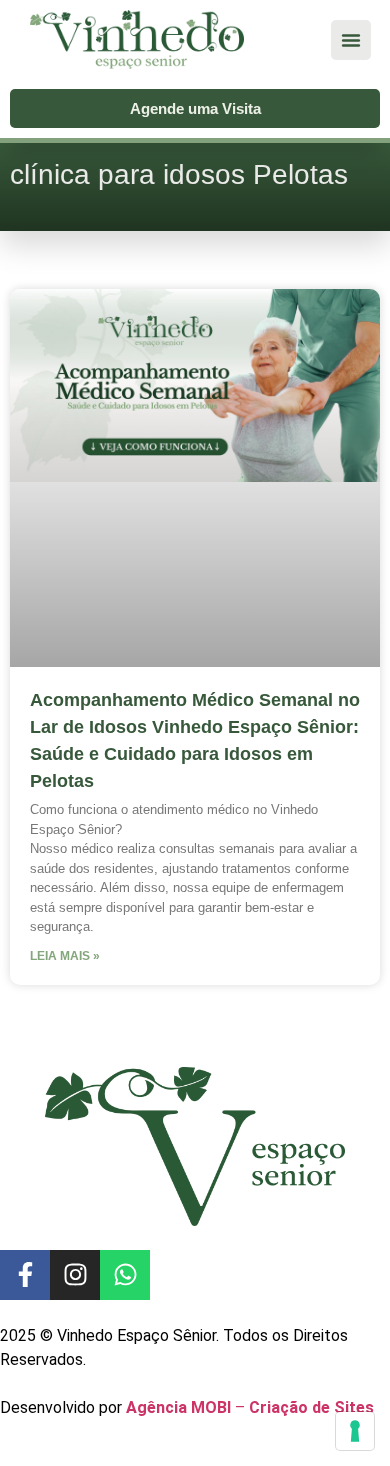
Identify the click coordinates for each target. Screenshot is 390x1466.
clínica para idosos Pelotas (179, 174)
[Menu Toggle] (351, 40)
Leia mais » (65, 956)
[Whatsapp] (125, 1275)
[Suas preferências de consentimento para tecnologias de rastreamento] (355, 1431)
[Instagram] (75, 1275)
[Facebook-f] (25, 1275)
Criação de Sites (311, 1407)
